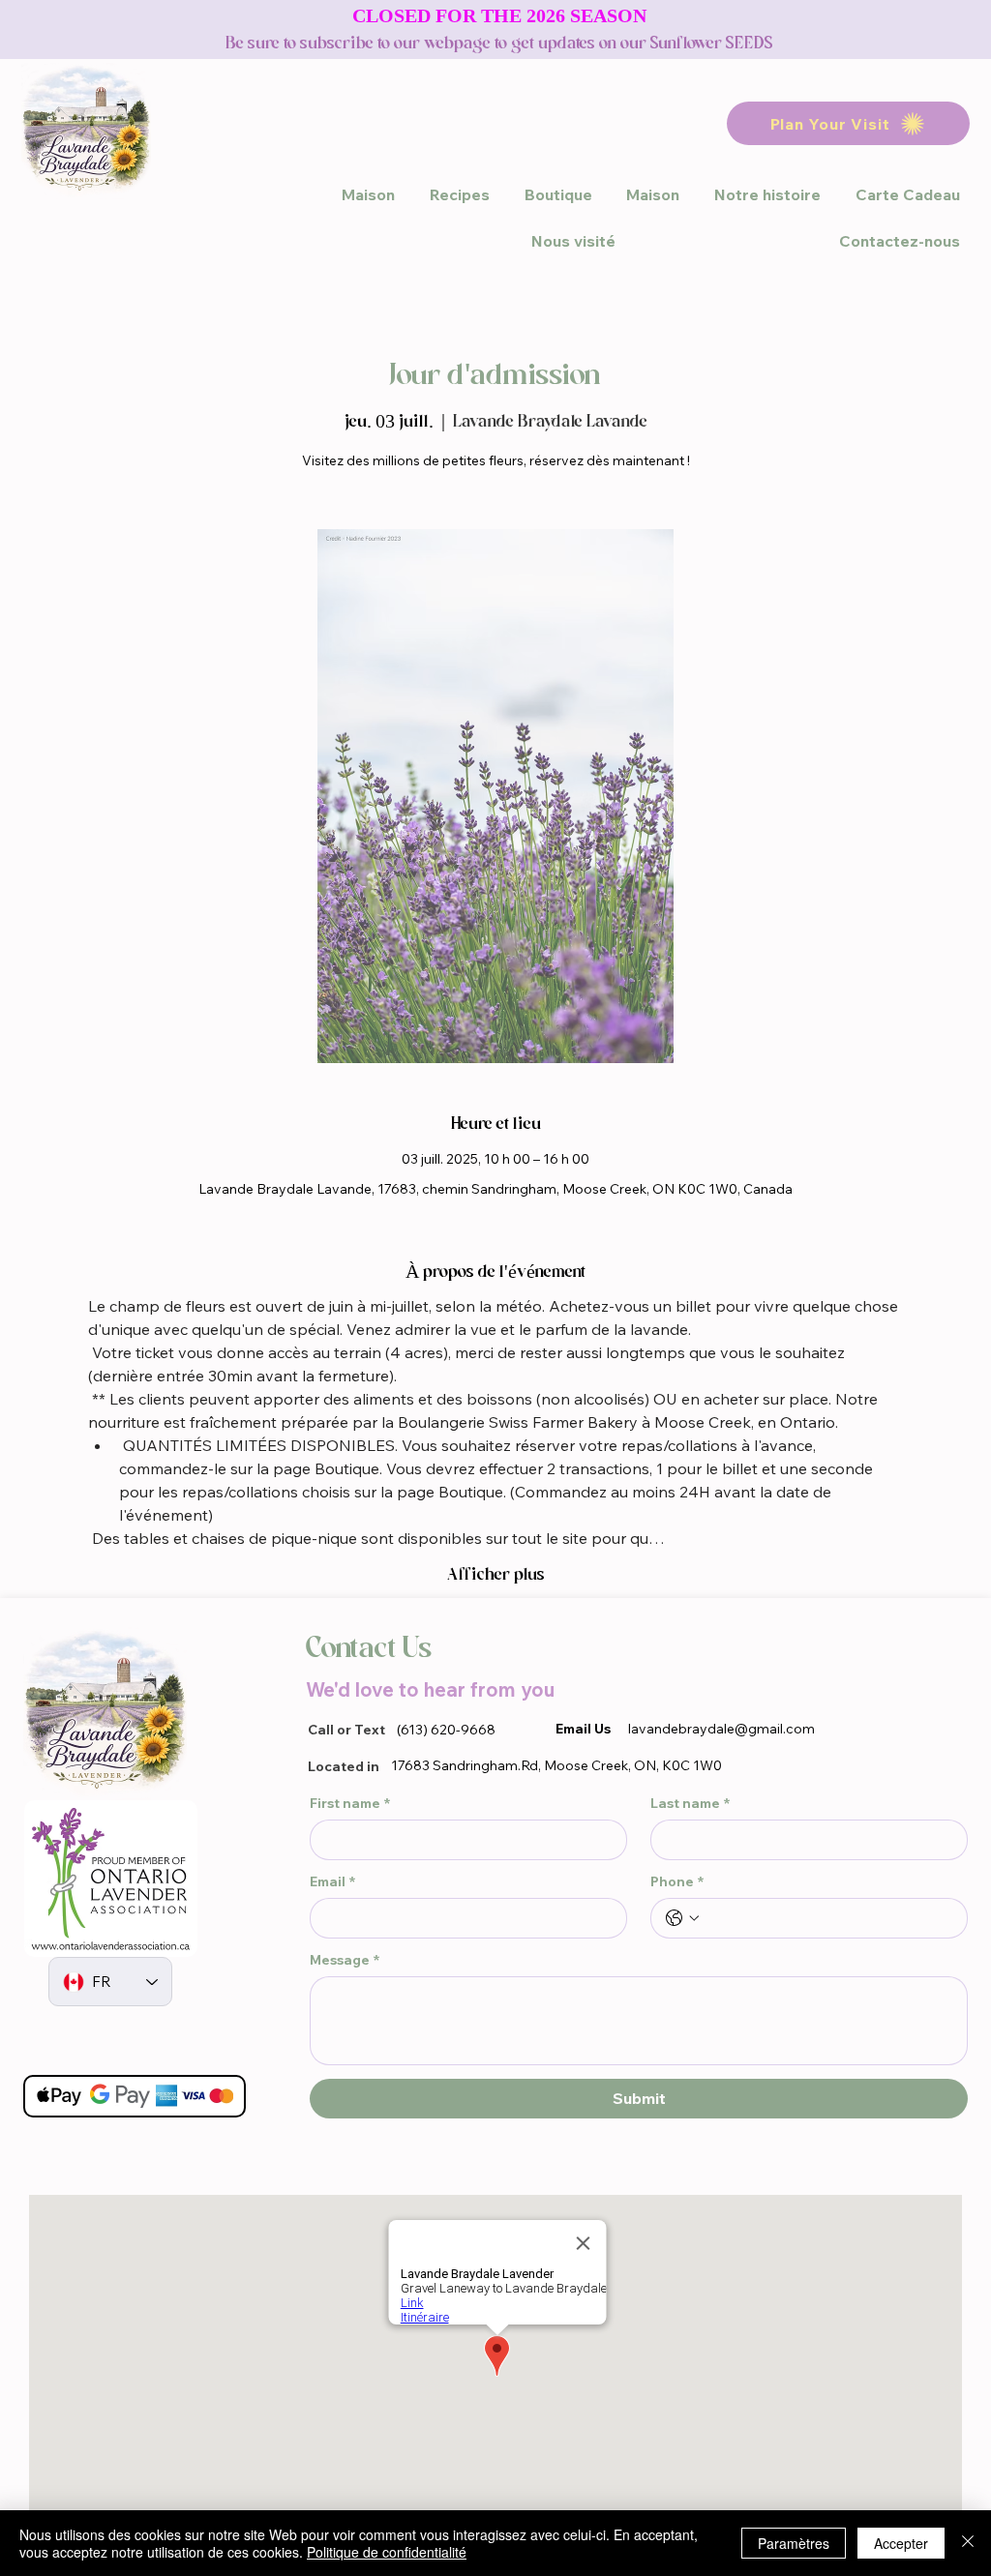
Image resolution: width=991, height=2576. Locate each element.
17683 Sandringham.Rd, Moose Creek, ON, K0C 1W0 (556, 1765)
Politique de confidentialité (387, 2552)
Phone (677, 1882)
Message (345, 1960)
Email (332, 1882)
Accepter (901, 2543)
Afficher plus (496, 1574)
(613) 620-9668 (446, 1730)
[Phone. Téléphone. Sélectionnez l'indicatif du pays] (682, 1918)
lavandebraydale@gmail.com (721, 1729)
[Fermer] (968, 2543)
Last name (690, 1804)
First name (350, 1804)
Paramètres (794, 2543)
